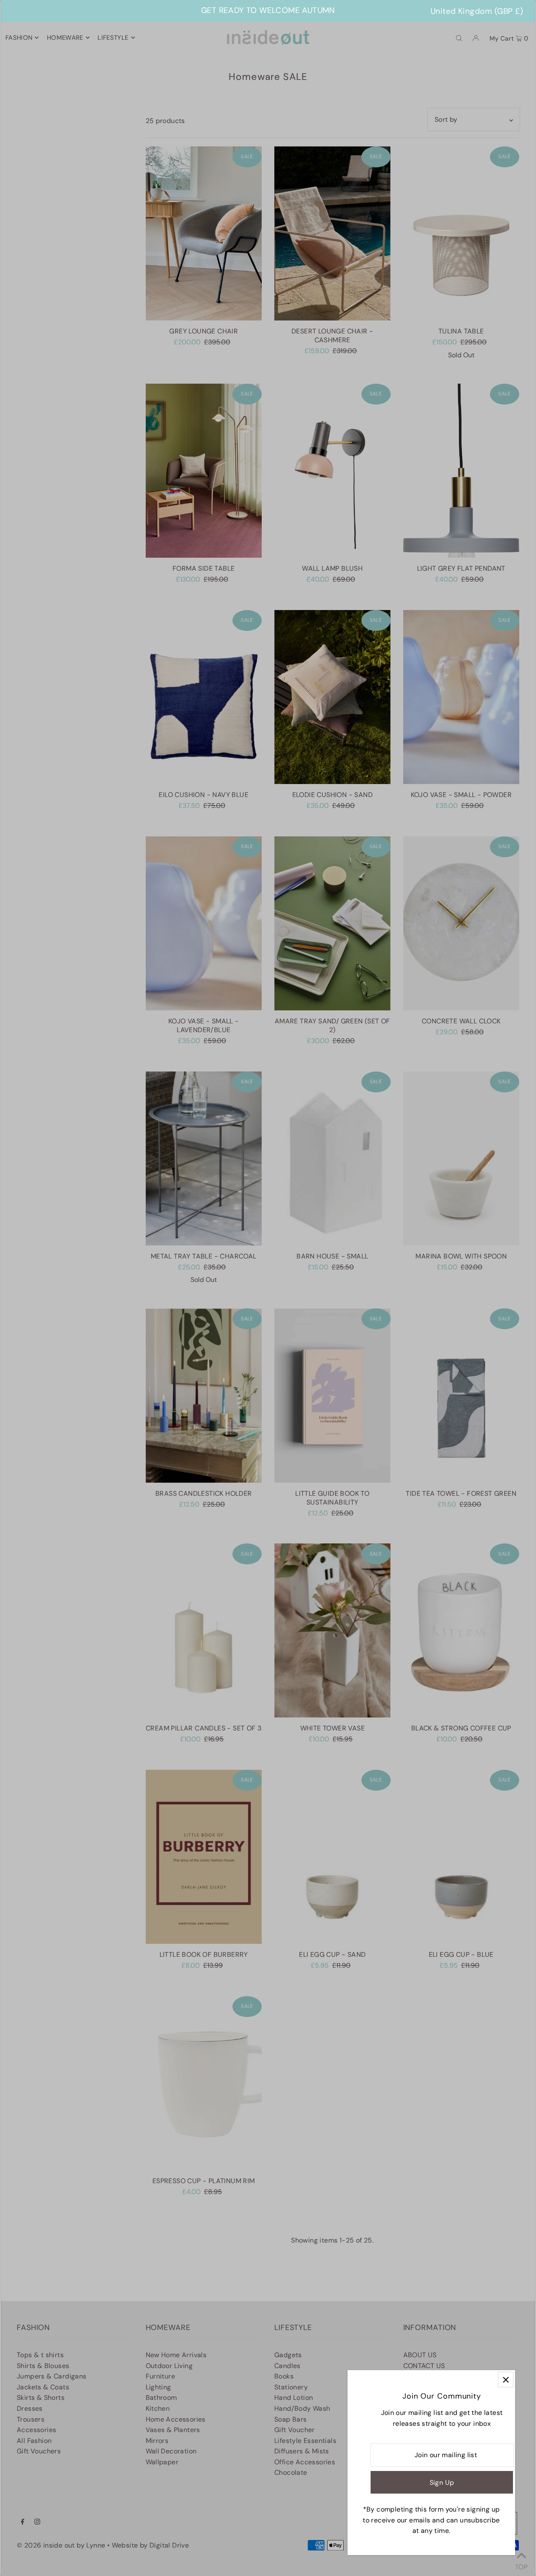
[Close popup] (506, 2380)
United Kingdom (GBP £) (477, 11)
